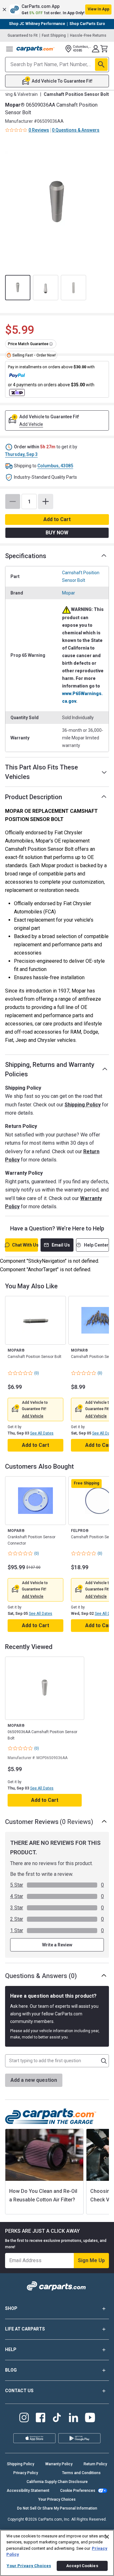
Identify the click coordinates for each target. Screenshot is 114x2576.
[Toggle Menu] (9, 49)
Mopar (69, 593)
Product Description (34, 797)
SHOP (11, 2308)
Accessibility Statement (28, 2491)
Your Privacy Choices (57, 2499)
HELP (11, 2349)
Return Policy (95, 2464)
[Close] (107, 2537)
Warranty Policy (59, 2464)
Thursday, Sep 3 (21, 454)
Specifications (26, 556)
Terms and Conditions (81, 2473)
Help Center (96, 1245)
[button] (57, 9)
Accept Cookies (82, 2566)
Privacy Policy (26, 2473)
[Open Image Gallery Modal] (57, 203)
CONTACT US (19, 2391)
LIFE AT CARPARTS (25, 2329)
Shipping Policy (83, 1105)
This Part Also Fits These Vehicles (41, 772)
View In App (98, 9)
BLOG (11, 2370)
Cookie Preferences (78, 2491)
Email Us (61, 1245)
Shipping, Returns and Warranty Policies (50, 1069)
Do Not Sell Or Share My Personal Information (57, 2508)
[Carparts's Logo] (35, 49)
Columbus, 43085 (55, 466)
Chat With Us (25, 1245)
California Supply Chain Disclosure (57, 2482)
